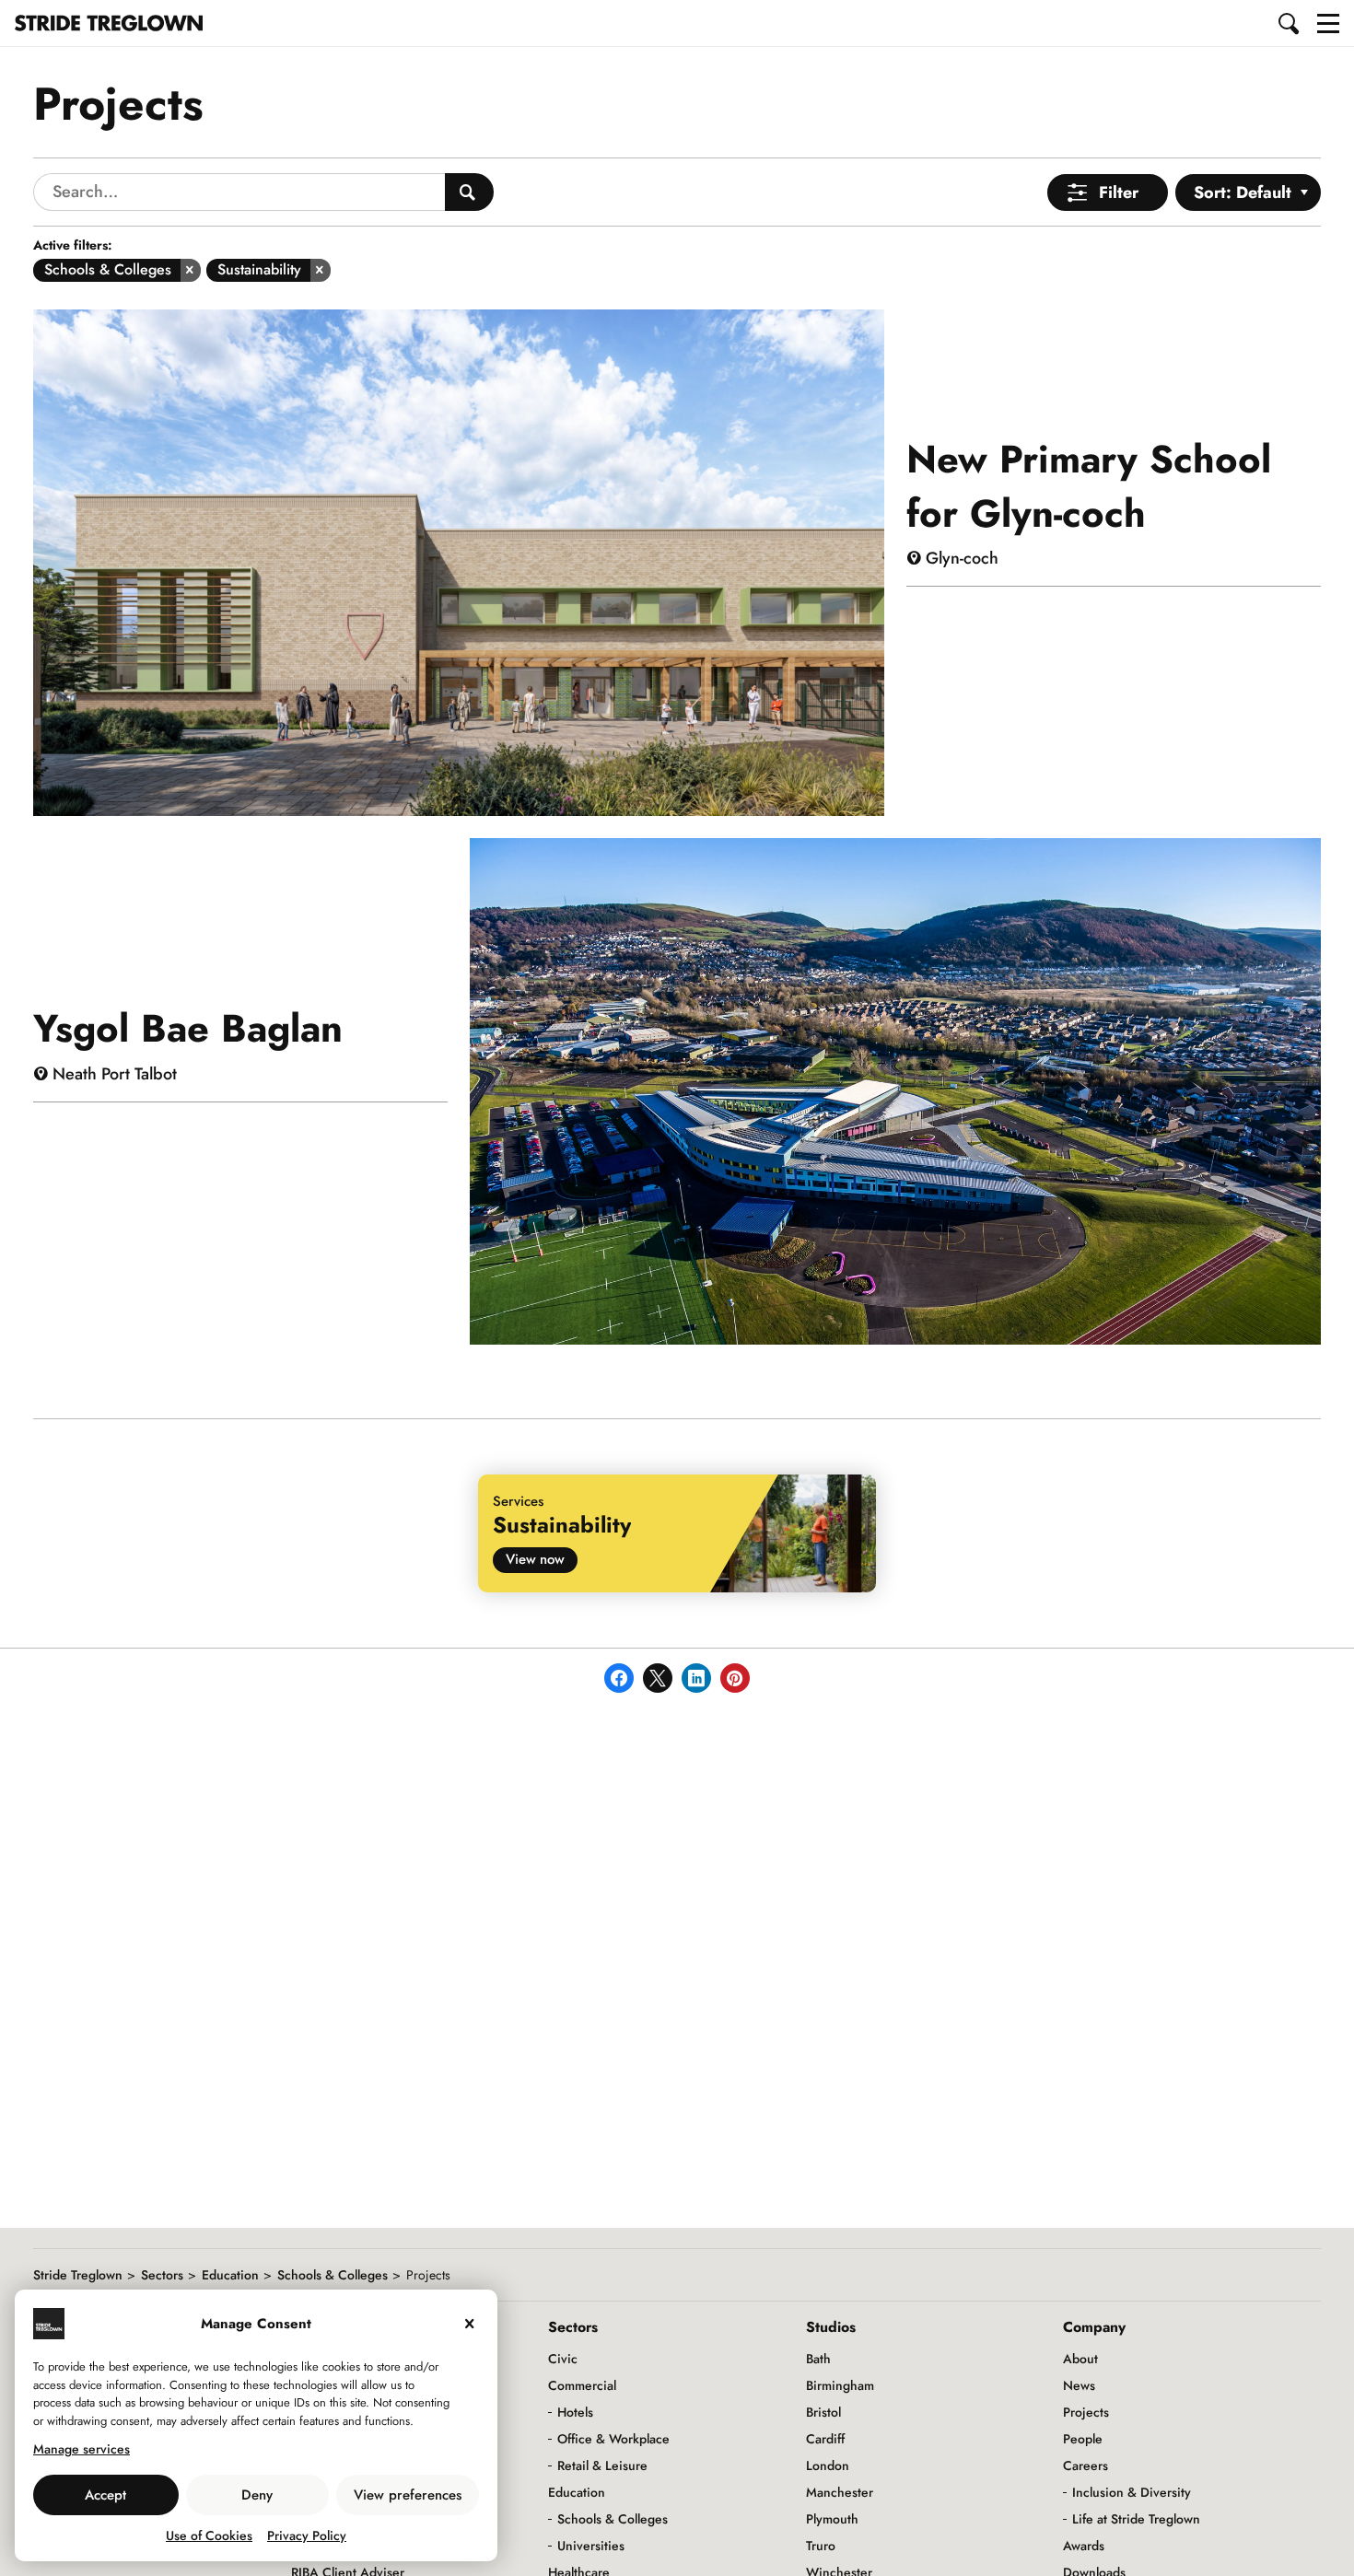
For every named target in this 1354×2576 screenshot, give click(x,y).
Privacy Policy (307, 2535)
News (1079, 2385)
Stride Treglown (78, 2275)
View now (535, 1559)
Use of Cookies (209, 2535)
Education (230, 2275)
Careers (1086, 2465)
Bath (818, 2359)
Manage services (82, 2449)
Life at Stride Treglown (1136, 2519)
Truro (821, 2546)
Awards (1084, 2546)
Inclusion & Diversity (1132, 2492)
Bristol (823, 2412)
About (1080, 2359)
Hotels (575, 2412)
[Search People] (469, 192)
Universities (591, 2546)
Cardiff (825, 2439)
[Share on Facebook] (619, 1678)
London (828, 2465)
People (1083, 2439)
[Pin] (735, 1678)
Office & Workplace (613, 2439)
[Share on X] (658, 1678)
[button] (1290, 23)
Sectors (162, 2275)
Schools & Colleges (333, 2275)
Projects (1086, 2412)
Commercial (582, 2385)
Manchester (840, 2492)
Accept (105, 2495)
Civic (563, 2359)
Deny (257, 2495)
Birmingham (840, 2385)
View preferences (408, 2495)
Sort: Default (1243, 192)
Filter (1119, 192)
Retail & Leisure (602, 2465)
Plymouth (832, 2519)
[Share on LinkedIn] (696, 1678)
